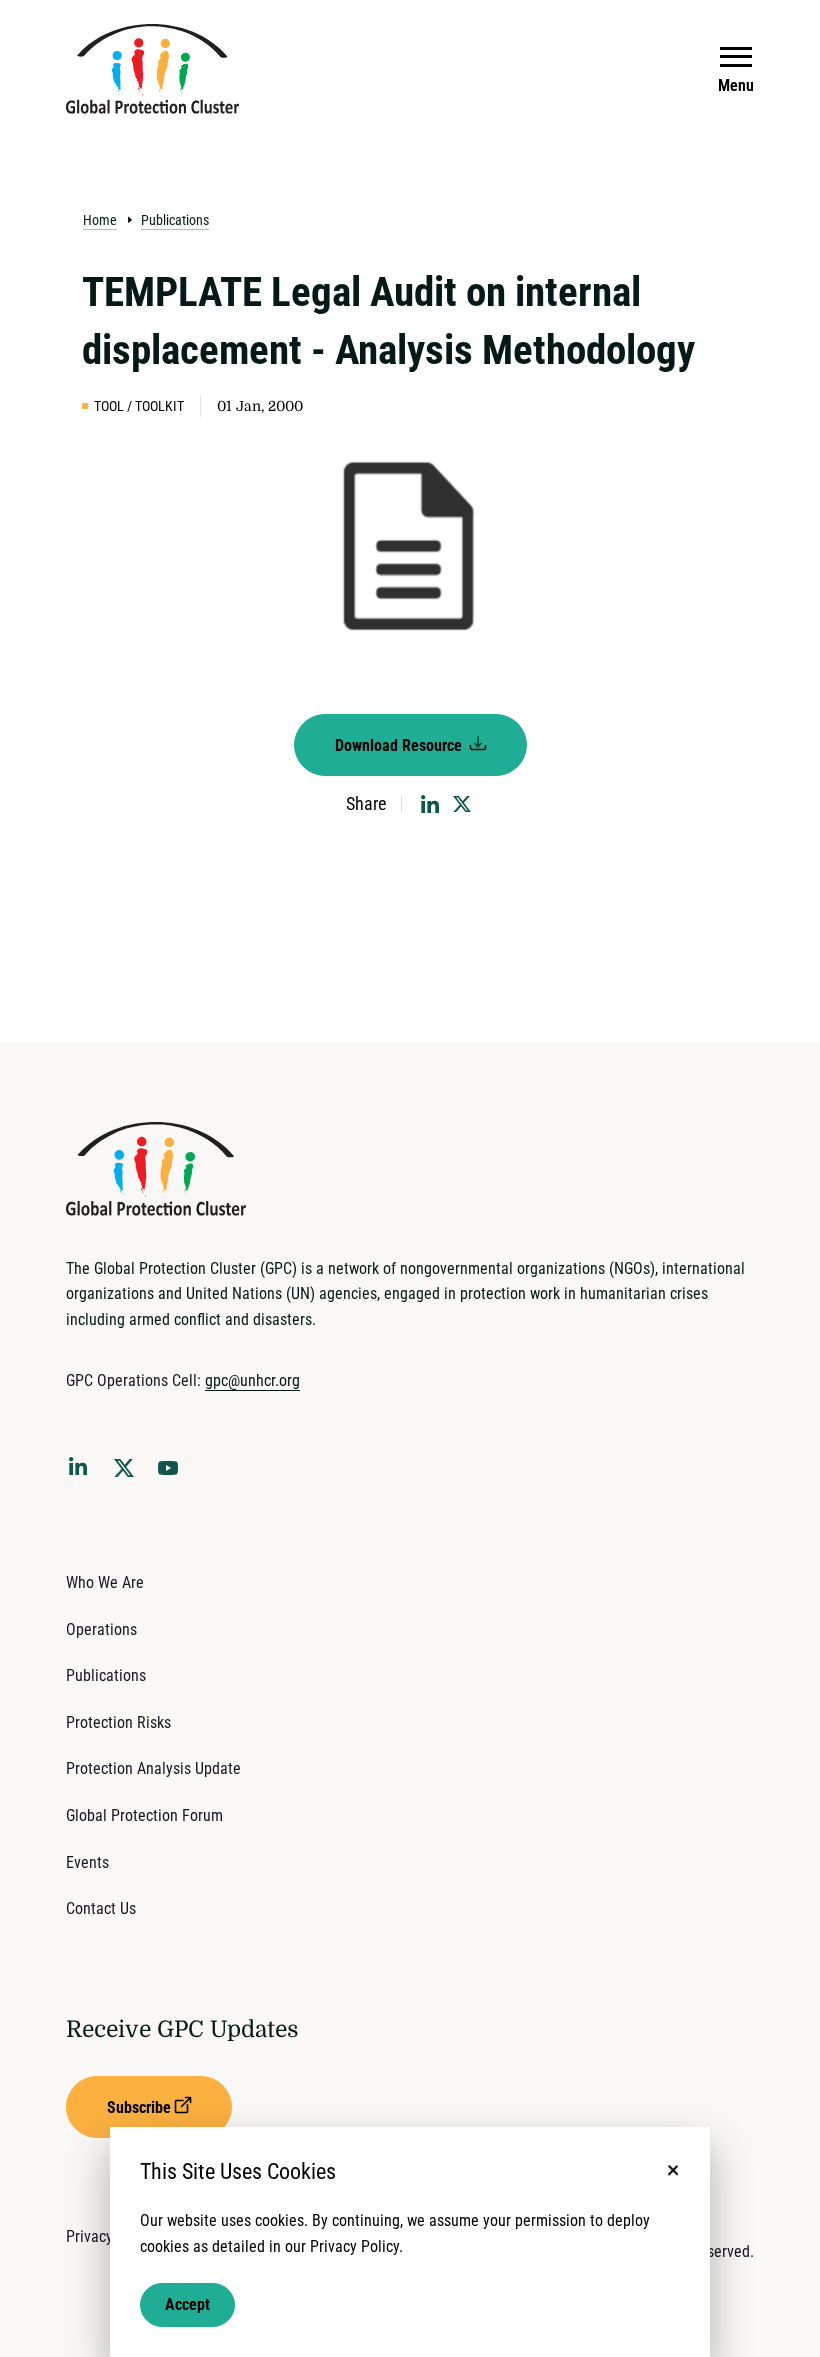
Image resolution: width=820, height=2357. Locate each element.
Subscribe (139, 2107)
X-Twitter (128, 1474)
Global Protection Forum (144, 1815)
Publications (175, 220)
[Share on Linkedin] (430, 804)
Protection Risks (118, 1722)
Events (87, 1862)
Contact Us (101, 1908)
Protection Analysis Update (153, 1768)
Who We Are (105, 1582)
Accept (187, 2304)
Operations (101, 1629)
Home (100, 220)
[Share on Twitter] (462, 804)
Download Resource (400, 745)
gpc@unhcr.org (252, 1380)
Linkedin (82, 1470)
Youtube (174, 1474)
